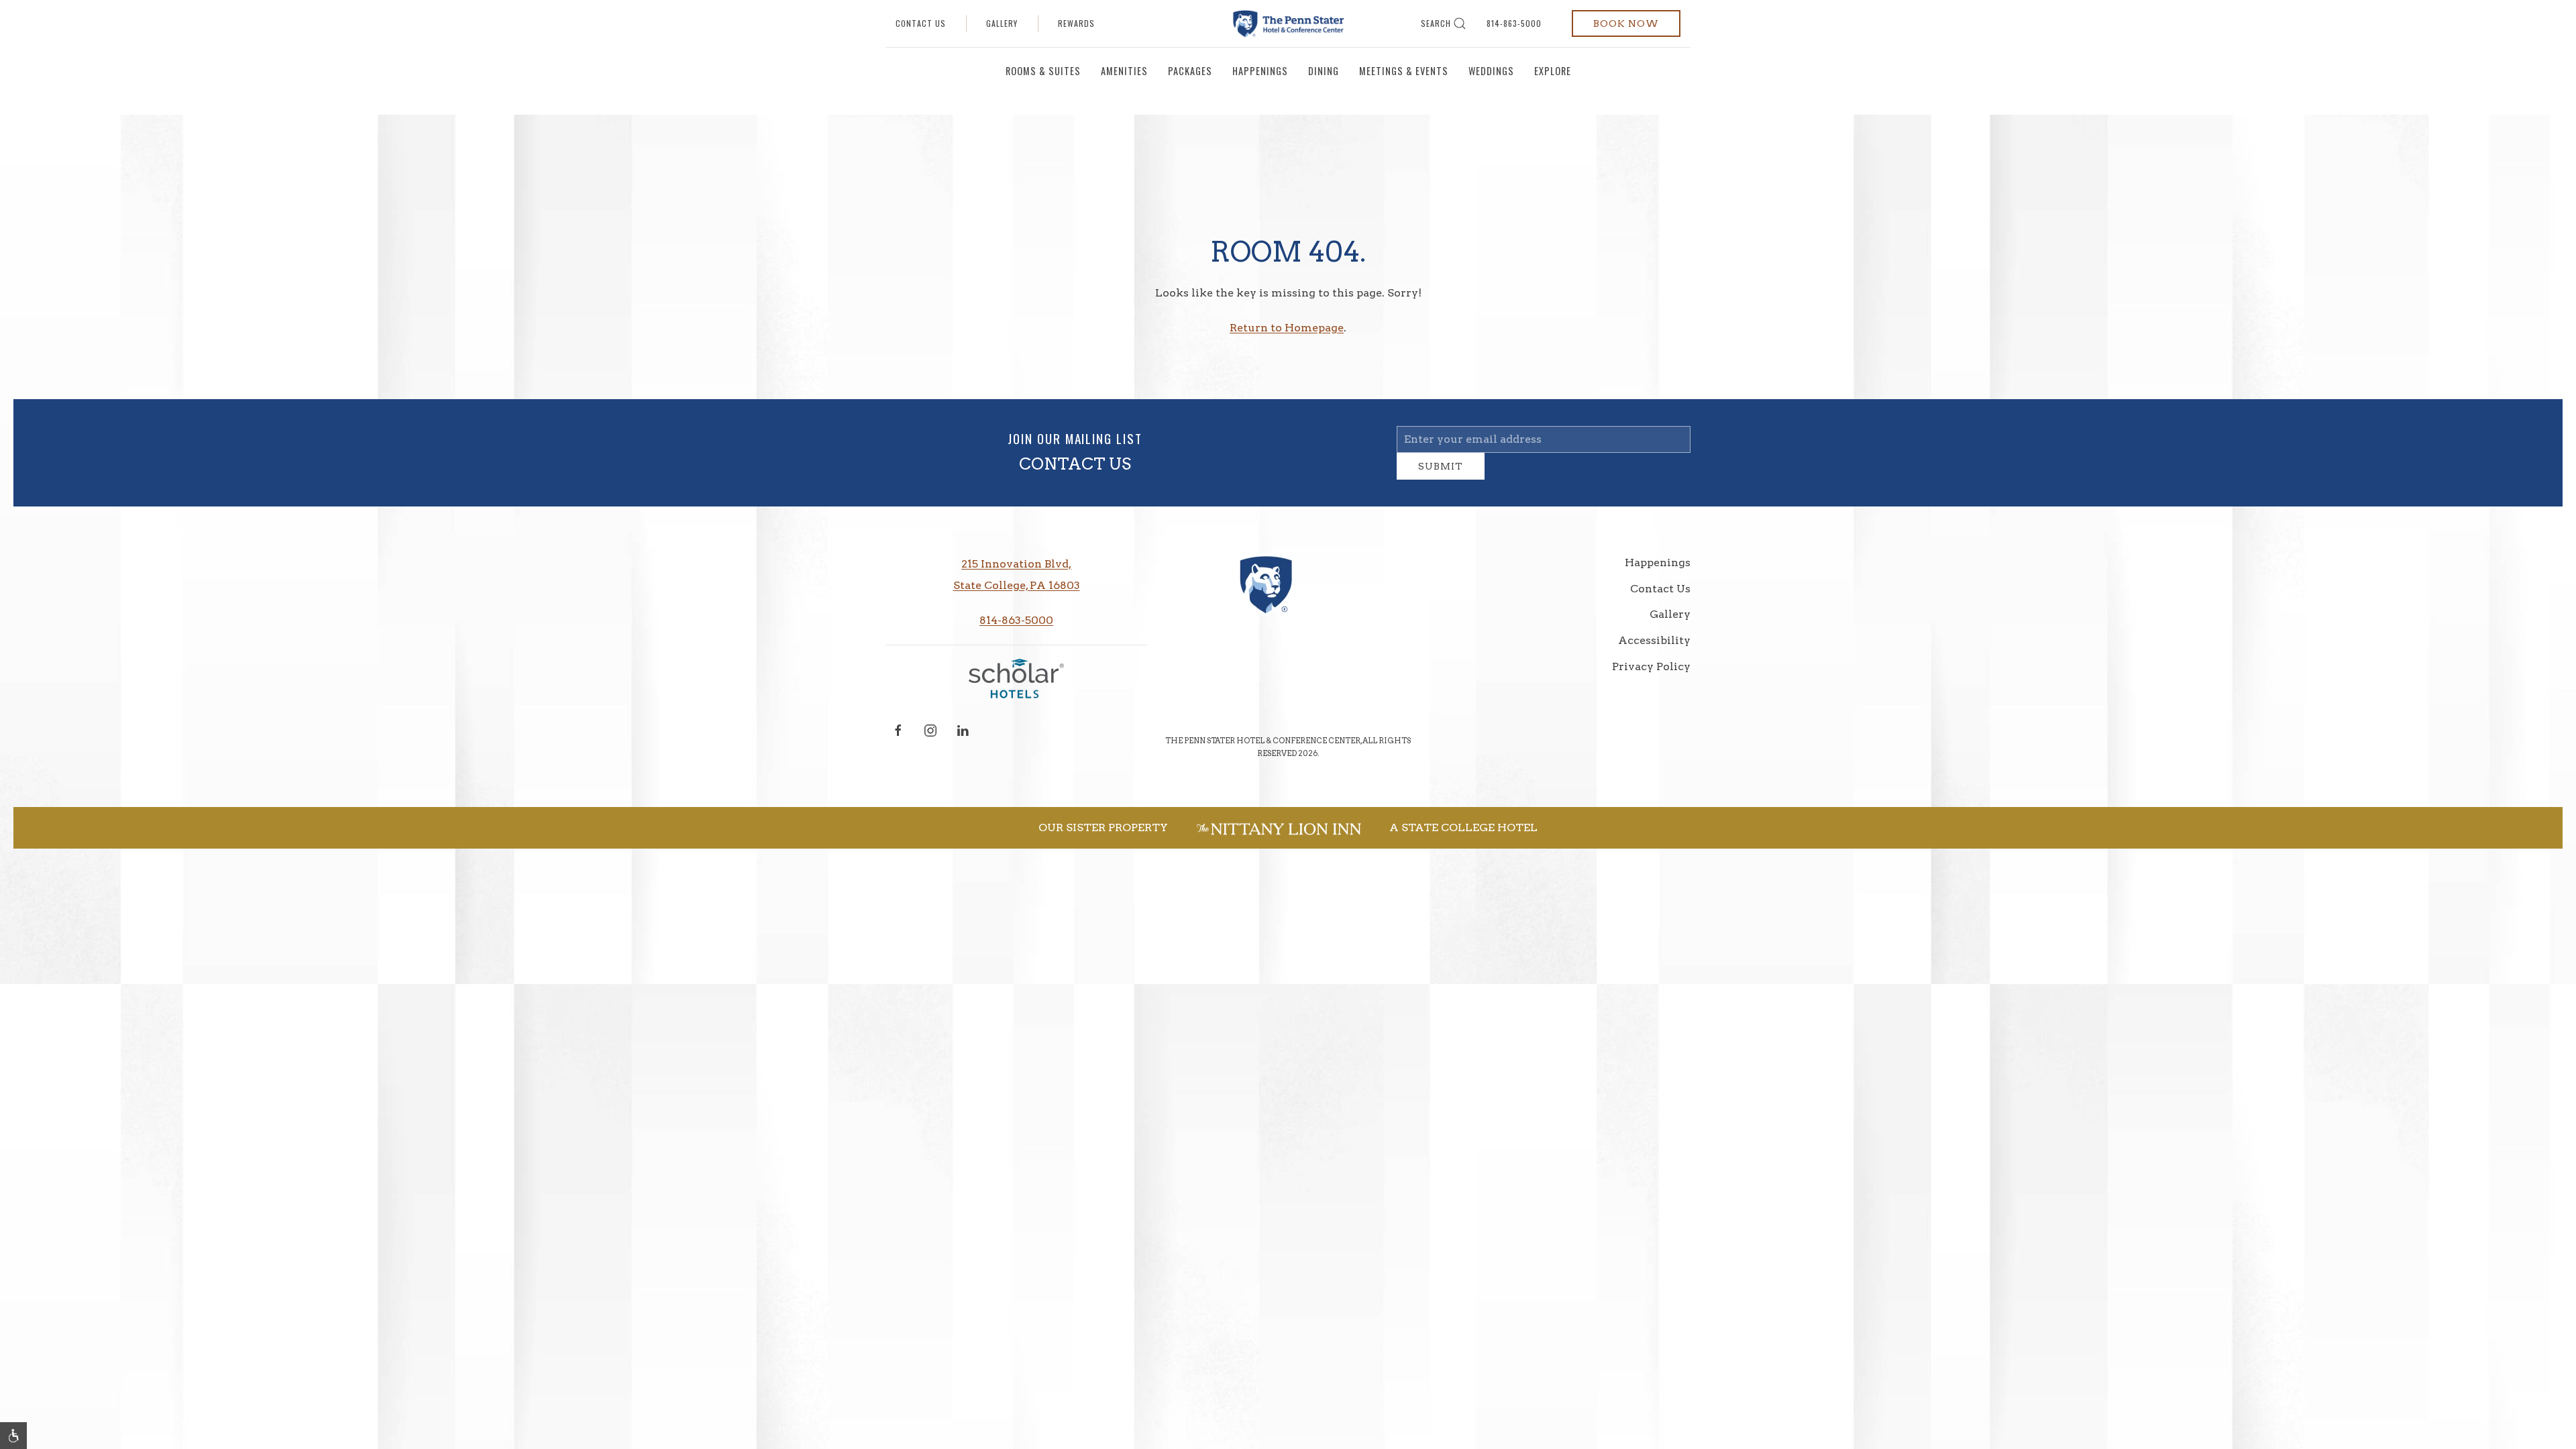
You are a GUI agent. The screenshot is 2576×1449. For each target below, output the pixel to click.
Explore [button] (1553, 71)
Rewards (1076, 23)
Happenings (1260, 71)
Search (1436, 23)
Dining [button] (1324, 71)
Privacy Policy (1651, 677)
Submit (1441, 476)
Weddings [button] (1491, 71)
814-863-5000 (1514, 23)
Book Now (1626, 23)
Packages (1190, 71)
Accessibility (1654, 650)
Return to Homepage (1287, 328)
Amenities (1124, 71)
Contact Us (921, 23)
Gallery (1002, 23)
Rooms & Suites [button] (1043, 71)
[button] (13, 1436)
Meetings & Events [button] (1404, 71)
